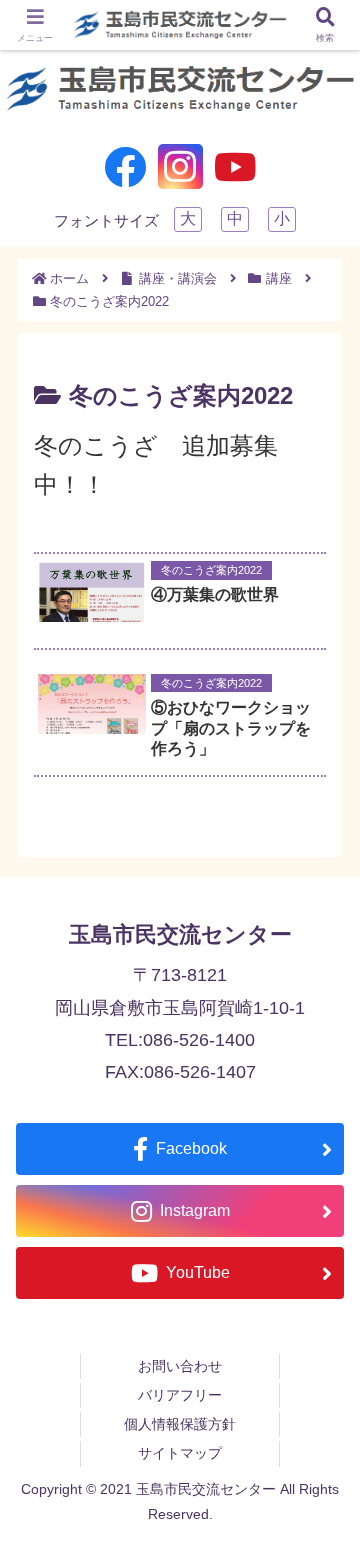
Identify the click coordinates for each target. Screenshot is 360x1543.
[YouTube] (235, 166)
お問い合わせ (180, 1366)
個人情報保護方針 (180, 1424)
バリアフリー (180, 1395)
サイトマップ (180, 1453)
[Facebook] (125, 166)
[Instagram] (180, 166)
